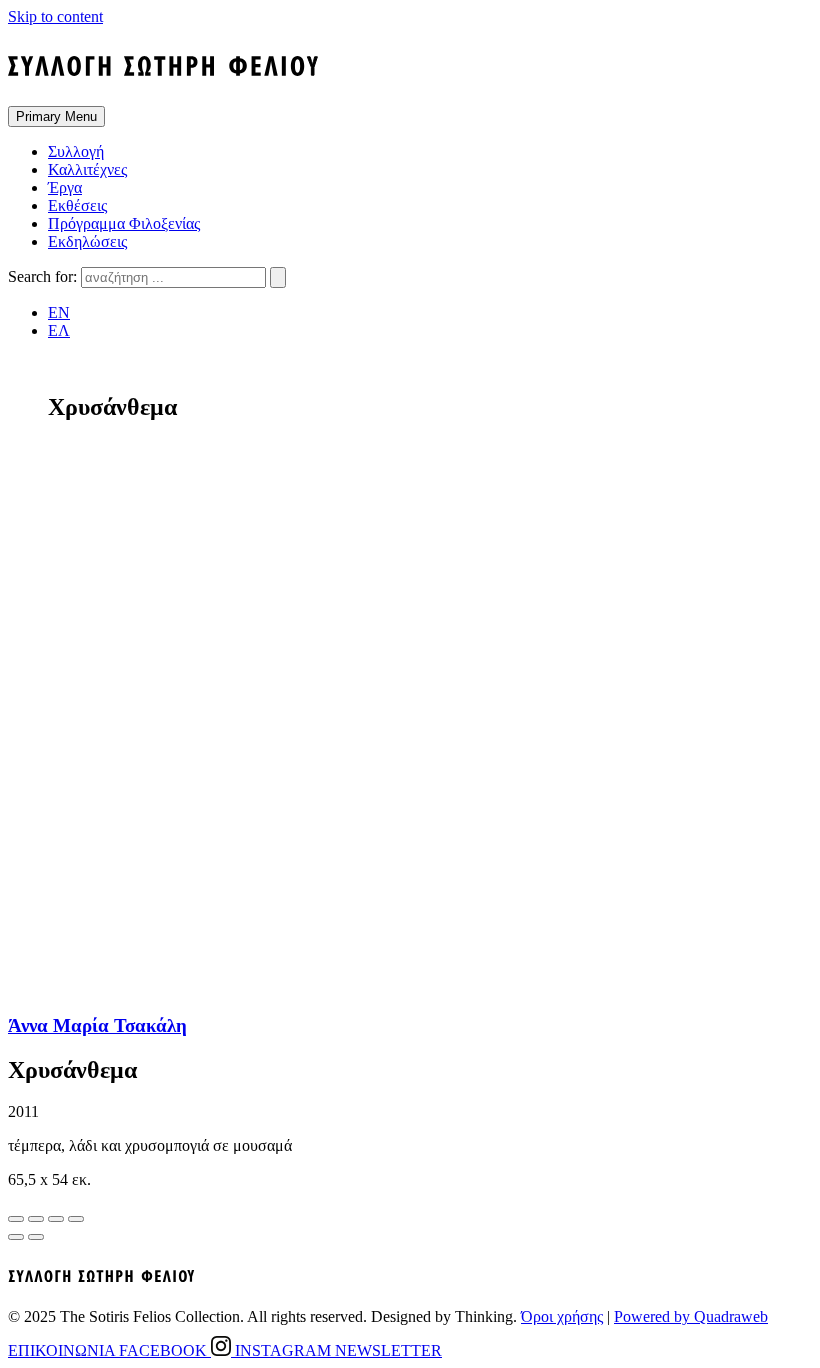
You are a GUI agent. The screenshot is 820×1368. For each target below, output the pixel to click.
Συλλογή (76, 151)
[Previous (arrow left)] (16, 1237)
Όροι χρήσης (562, 1316)
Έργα (65, 187)
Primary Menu (56, 116)
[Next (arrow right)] (36, 1237)
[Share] (36, 1219)
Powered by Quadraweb (691, 1316)
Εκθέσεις (77, 205)
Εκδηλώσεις (87, 241)
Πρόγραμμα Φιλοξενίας (124, 223)
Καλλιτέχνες (87, 169)
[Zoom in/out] (76, 1219)
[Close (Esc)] (16, 1219)
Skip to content (55, 16)
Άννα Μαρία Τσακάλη (97, 1025)
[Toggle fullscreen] (56, 1219)
